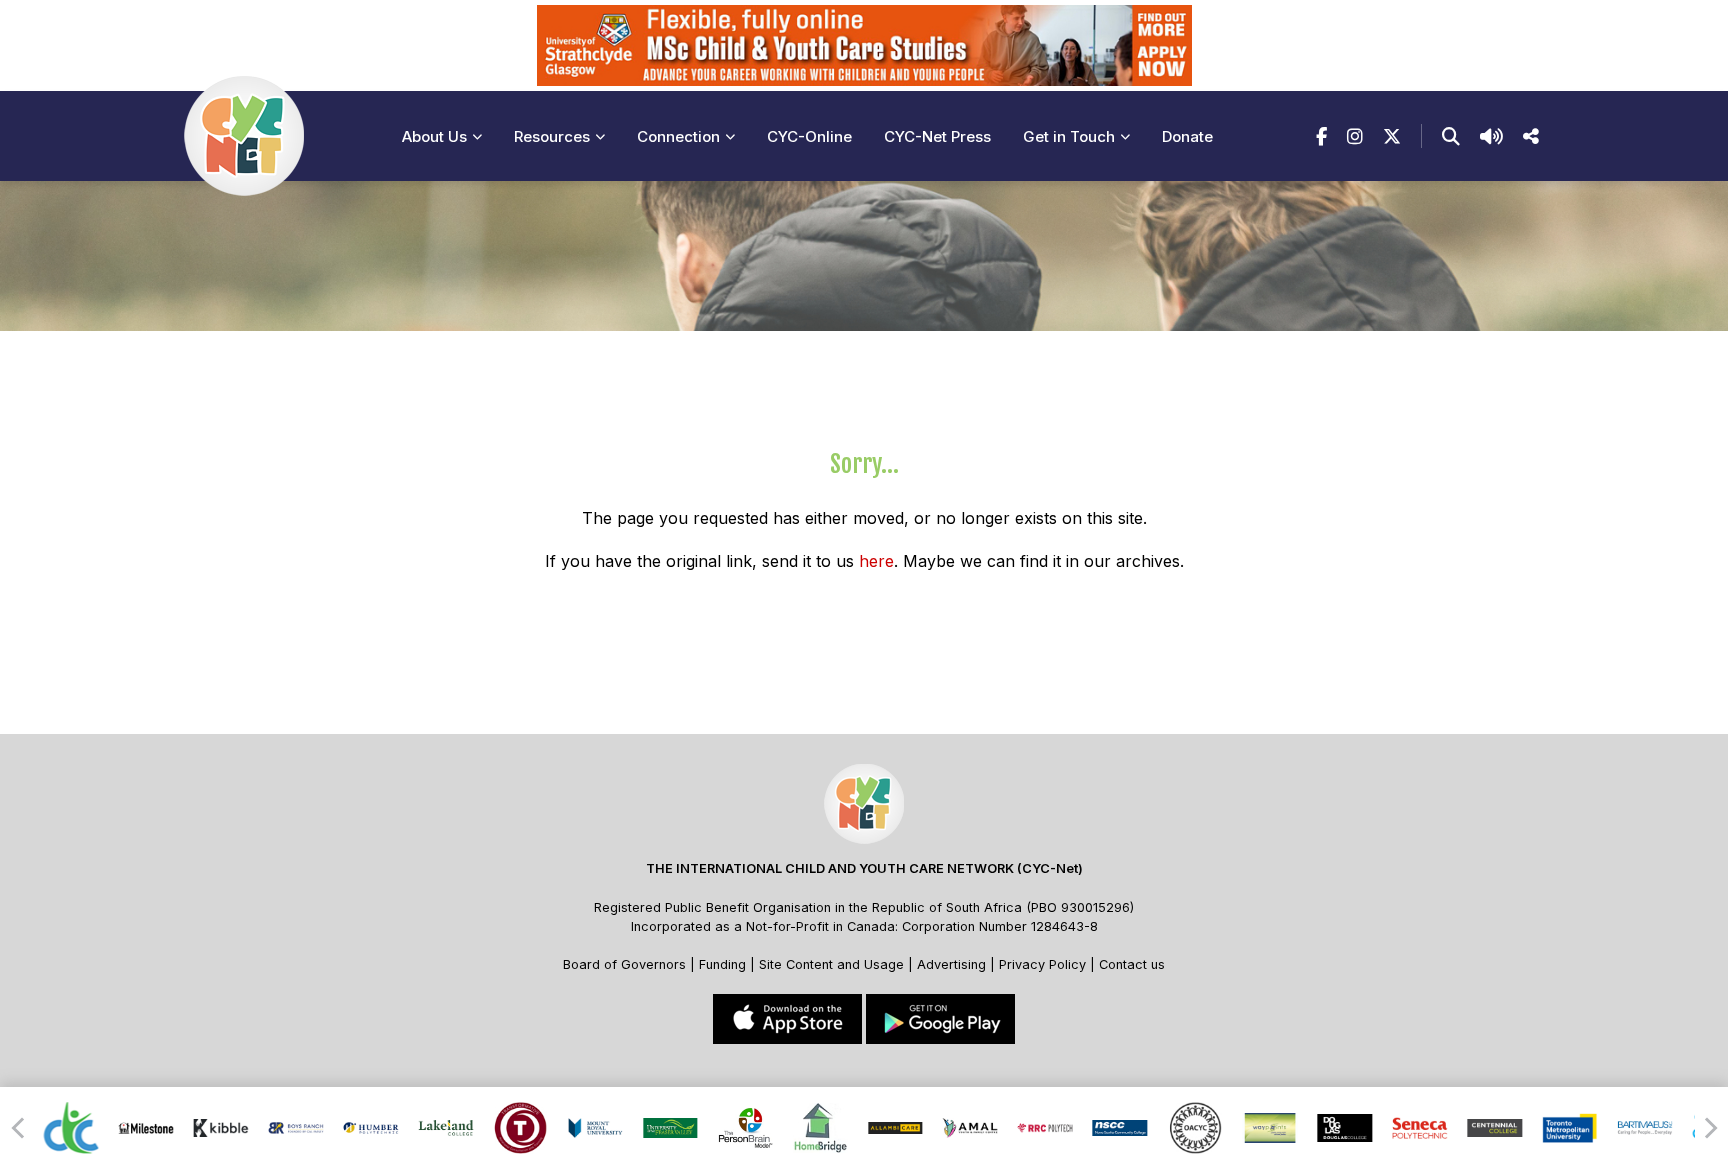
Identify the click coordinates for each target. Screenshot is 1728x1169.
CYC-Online (809, 136)
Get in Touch (1069, 136)
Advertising (953, 964)
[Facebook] (1321, 136)
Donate (1187, 136)
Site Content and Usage (831, 964)
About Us (434, 136)
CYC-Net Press (937, 136)
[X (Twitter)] (1392, 136)
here (876, 561)
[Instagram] (1355, 136)
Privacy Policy (1042, 964)
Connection (678, 136)
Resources (552, 136)
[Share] (1531, 136)
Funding (722, 964)
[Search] (1451, 136)
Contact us (1132, 964)
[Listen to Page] (1491, 136)
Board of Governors (624, 964)
